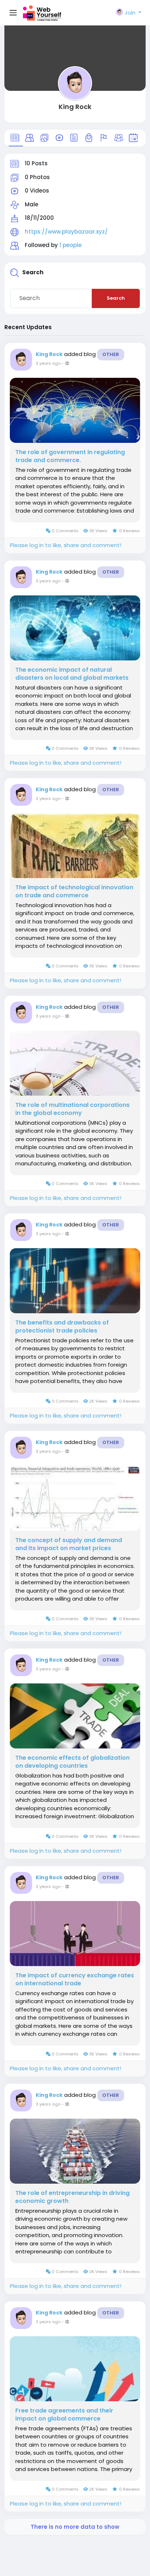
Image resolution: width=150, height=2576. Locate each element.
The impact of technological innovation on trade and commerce (74, 891)
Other (111, 354)
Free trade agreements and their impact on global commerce (64, 2415)
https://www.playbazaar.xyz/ (66, 232)
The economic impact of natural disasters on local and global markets (72, 674)
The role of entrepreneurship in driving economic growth (72, 2197)
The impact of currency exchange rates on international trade (75, 1979)
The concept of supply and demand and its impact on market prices (69, 1544)
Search (116, 298)
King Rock (75, 107)
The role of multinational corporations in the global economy (72, 1109)
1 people (70, 245)
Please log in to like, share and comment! (66, 545)
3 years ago (48, 363)
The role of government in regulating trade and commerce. (70, 456)
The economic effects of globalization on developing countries (72, 1762)
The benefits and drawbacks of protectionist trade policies (62, 1327)
